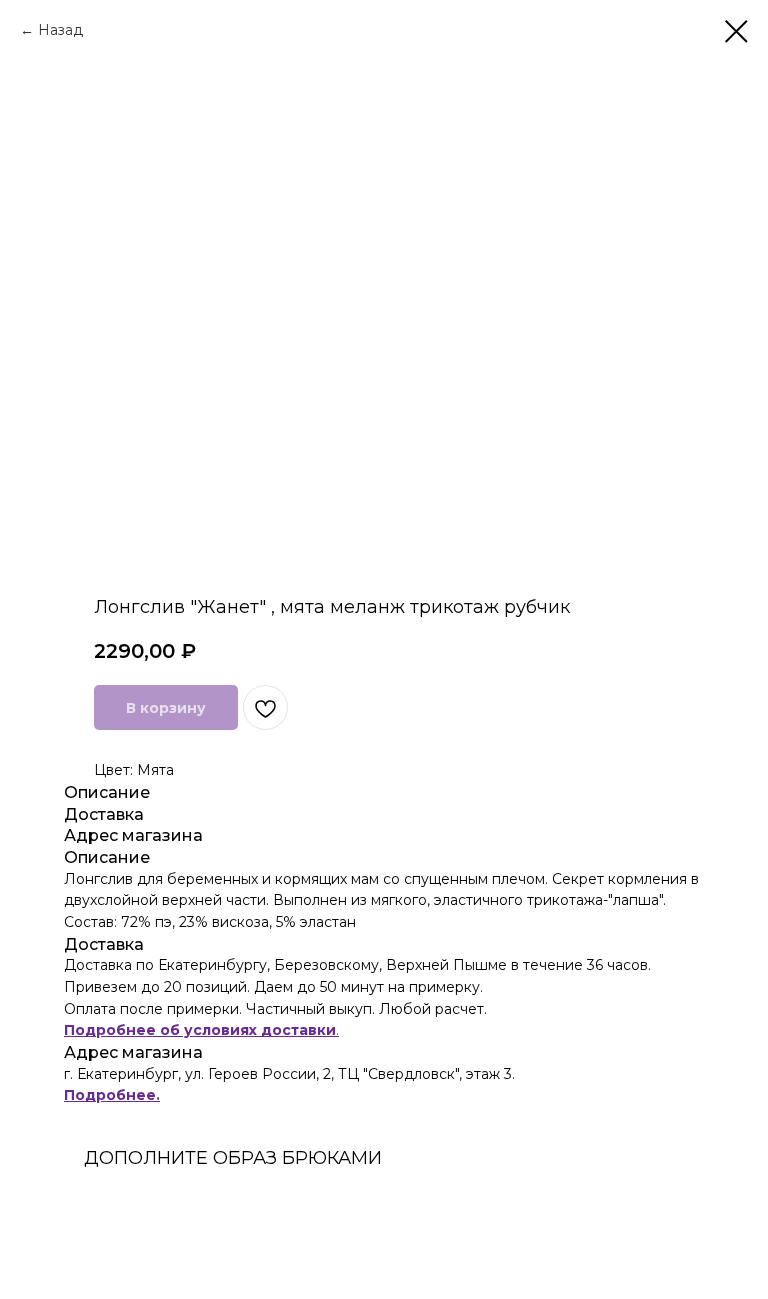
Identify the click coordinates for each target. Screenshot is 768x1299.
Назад (60, 30)
